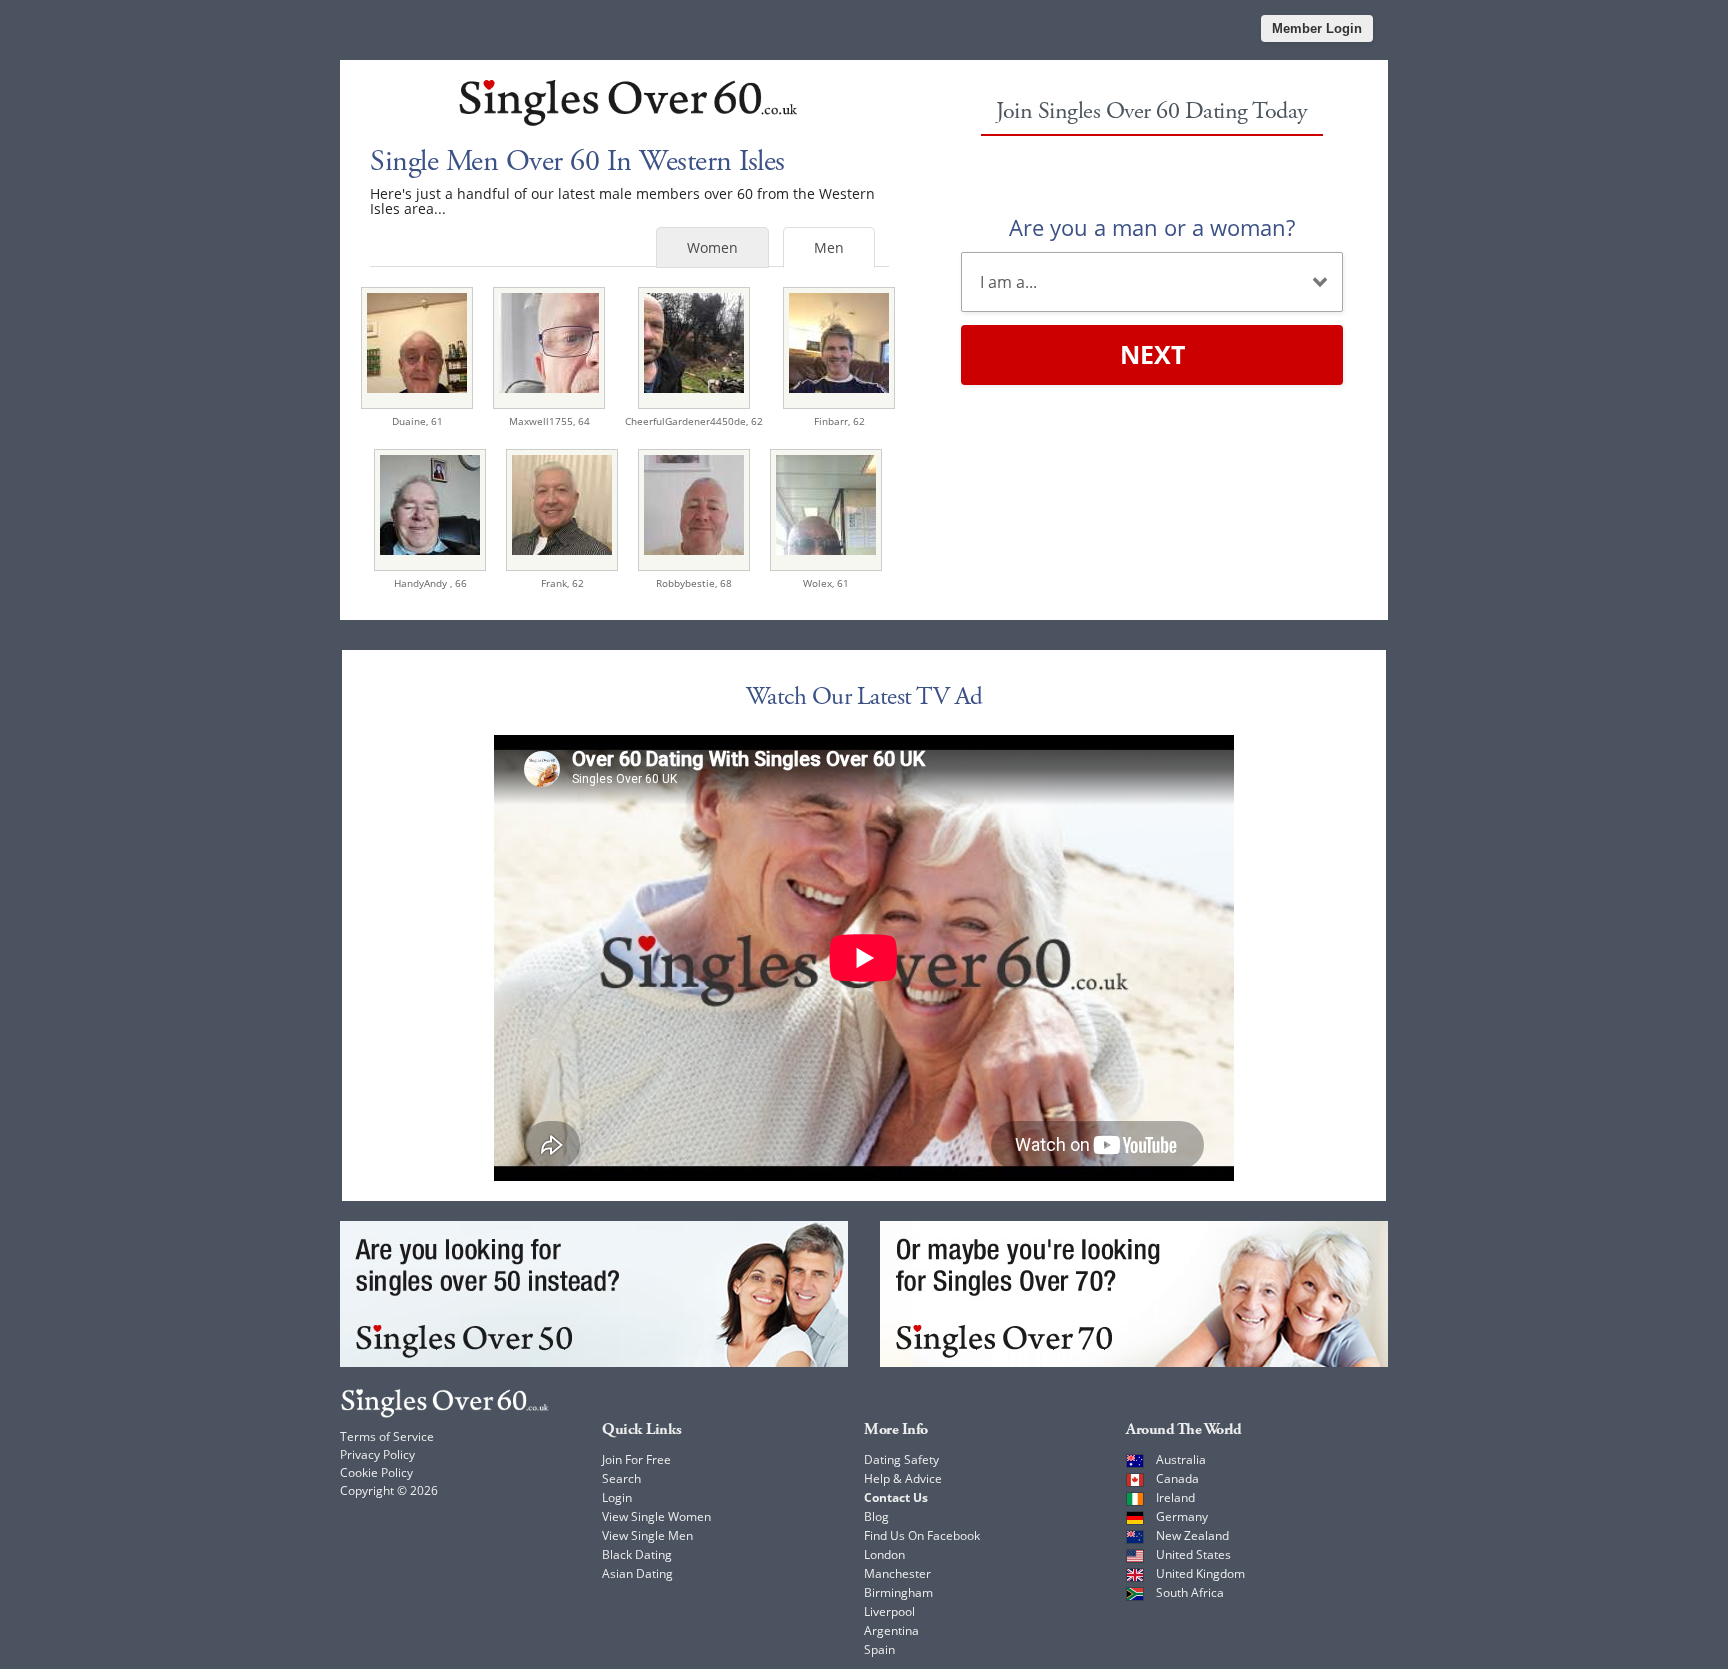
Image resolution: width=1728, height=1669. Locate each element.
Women (712, 247)
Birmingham (898, 1592)
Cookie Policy (376, 1472)
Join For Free (636, 1459)
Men (829, 247)
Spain (879, 1649)
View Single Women (656, 1516)
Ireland (1175, 1497)
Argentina (891, 1630)
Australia (1181, 1459)
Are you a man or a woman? (1152, 227)
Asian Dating (637, 1573)
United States (1193, 1554)
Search (621, 1478)
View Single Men (647, 1535)
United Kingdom (1200, 1573)
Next (1152, 354)
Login (617, 1497)
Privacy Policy (377, 1454)
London (884, 1554)
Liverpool (889, 1611)
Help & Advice (903, 1478)
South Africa (1190, 1592)
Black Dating (637, 1554)
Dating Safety (901, 1459)
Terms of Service (387, 1436)
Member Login (1317, 28)
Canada (1177, 1478)
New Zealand (1192, 1535)
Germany (1182, 1516)
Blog (876, 1516)
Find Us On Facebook (922, 1535)
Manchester (897, 1573)
